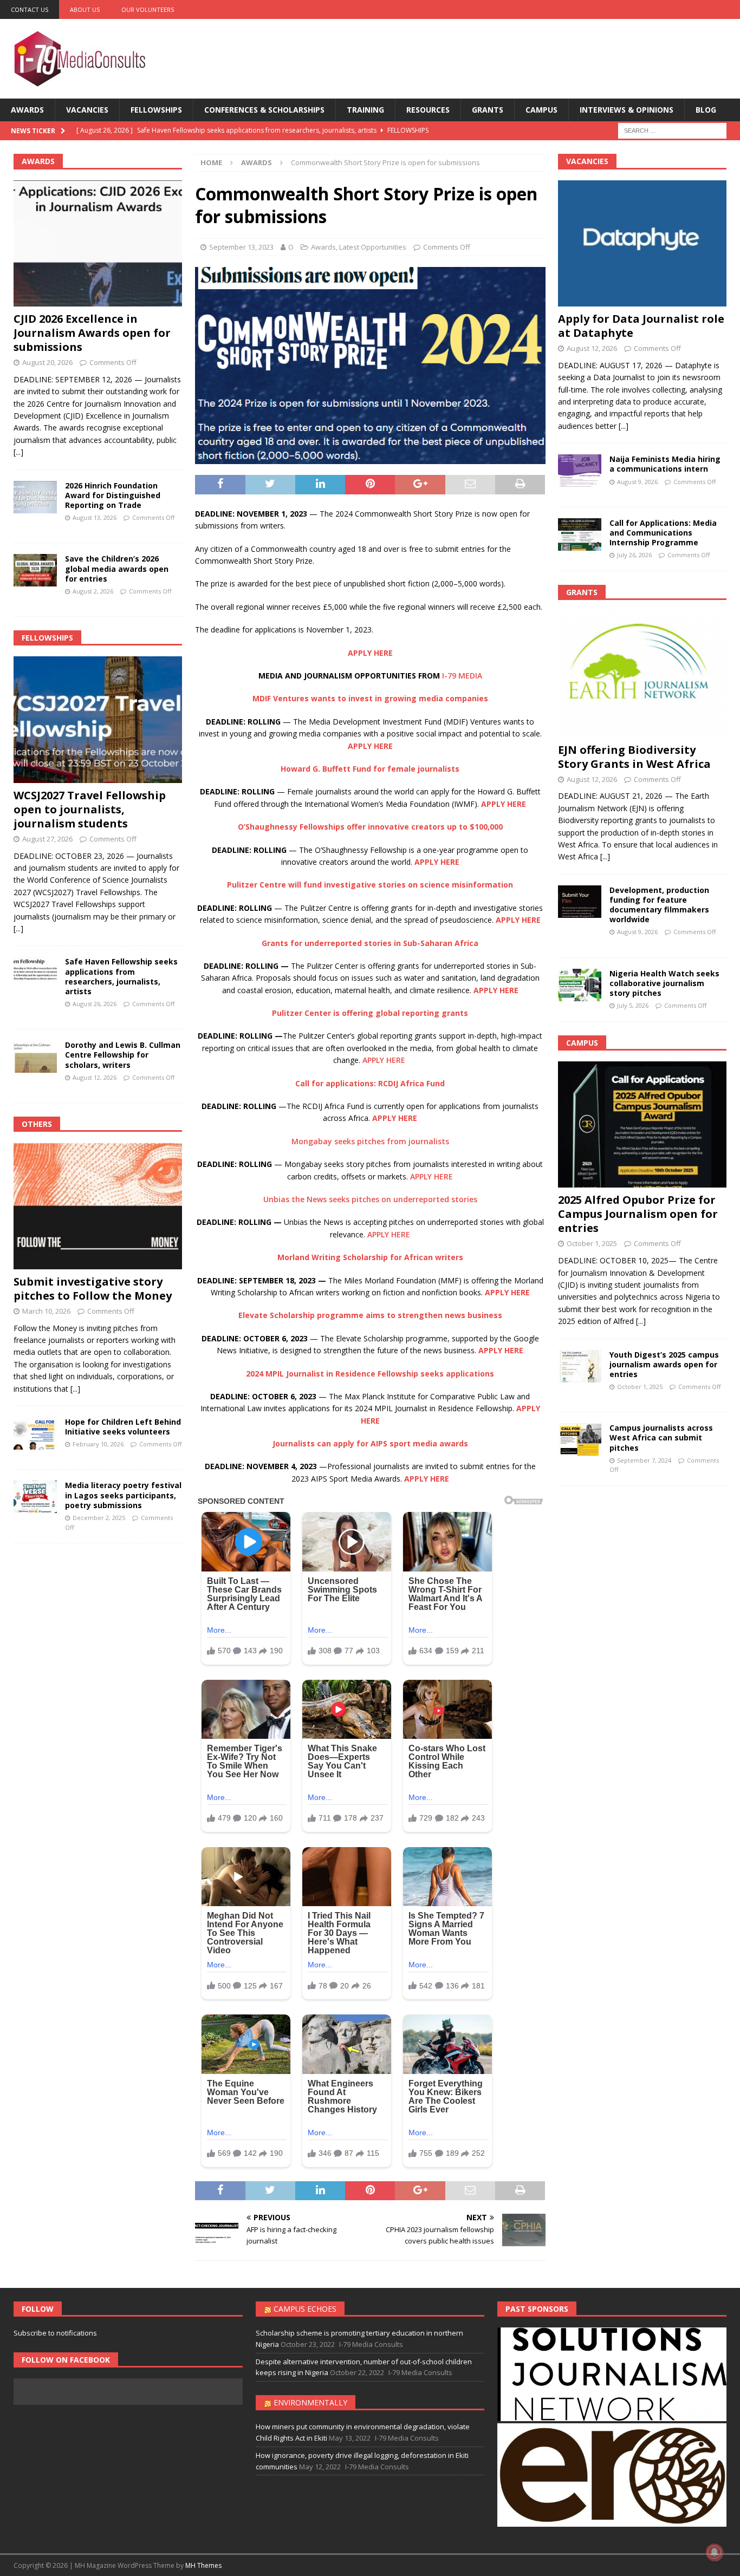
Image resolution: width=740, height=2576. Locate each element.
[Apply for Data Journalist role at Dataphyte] (642, 243)
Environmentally (310, 2402)
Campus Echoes (305, 2309)
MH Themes (203, 2565)
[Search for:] (672, 130)
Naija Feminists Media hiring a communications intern (665, 464)
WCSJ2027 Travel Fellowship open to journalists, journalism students (90, 809)
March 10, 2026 (46, 1311)
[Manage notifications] (715, 2552)
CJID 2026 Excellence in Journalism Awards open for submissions (92, 333)
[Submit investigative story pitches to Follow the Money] (98, 1206)
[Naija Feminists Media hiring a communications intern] (580, 471)
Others (37, 1124)
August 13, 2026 (95, 517)
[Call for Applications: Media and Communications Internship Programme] (580, 534)
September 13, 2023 (241, 247)
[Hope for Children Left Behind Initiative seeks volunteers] (35, 1433)
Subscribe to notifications (55, 2333)
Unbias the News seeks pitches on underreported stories (370, 1199)
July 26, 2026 (634, 555)
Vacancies (87, 110)
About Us (85, 9)
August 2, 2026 (93, 591)
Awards (27, 110)
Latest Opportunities (373, 247)
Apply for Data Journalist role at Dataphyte (641, 326)
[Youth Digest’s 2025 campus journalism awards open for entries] (580, 1366)
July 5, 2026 (633, 1005)
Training (365, 110)
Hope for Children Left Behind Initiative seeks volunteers (123, 1427)
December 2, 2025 (99, 1518)
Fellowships (156, 110)
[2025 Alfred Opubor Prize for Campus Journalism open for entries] (642, 1124)
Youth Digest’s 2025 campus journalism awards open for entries (664, 1364)
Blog (706, 110)
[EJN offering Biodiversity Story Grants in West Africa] (642, 674)
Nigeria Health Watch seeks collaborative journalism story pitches (664, 983)
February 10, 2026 (98, 1444)
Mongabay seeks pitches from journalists (370, 1141)
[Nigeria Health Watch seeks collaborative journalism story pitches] (580, 985)
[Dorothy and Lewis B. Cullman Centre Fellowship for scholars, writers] (35, 1057)
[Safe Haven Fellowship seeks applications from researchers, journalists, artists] (35, 973)
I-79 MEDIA (462, 676)
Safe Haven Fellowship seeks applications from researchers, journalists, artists (121, 976)
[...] (18, 452)
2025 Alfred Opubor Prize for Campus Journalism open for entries (638, 1214)
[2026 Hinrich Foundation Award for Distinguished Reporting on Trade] (35, 497)
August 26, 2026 (95, 1004)
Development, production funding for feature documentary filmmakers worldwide (659, 905)
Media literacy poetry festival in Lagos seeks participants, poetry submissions (123, 1495)
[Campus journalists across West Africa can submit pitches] (580, 1439)
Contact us (30, 9)
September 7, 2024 (644, 1460)
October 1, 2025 (592, 1243)
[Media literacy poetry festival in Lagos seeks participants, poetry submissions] (35, 1497)
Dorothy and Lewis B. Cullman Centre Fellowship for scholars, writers (123, 1055)
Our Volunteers (148, 9)
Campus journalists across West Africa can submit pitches (661, 1437)
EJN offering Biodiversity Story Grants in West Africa (634, 757)
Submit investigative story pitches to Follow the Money (93, 1289)
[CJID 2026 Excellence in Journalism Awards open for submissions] (98, 244)
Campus (541, 110)
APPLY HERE (385, 1060)
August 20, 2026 (47, 362)
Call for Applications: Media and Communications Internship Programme (663, 533)
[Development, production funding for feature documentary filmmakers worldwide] (580, 902)
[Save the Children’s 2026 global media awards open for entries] (35, 570)
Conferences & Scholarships (264, 110)
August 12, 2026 (95, 1077)
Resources (428, 110)
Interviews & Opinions (627, 110)
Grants (488, 110)
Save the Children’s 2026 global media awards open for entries (117, 568)
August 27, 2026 (47, 839)
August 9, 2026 (637, 482)
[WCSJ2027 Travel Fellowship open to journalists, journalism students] (98, 720)
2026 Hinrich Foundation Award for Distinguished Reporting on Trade (113, 495)
